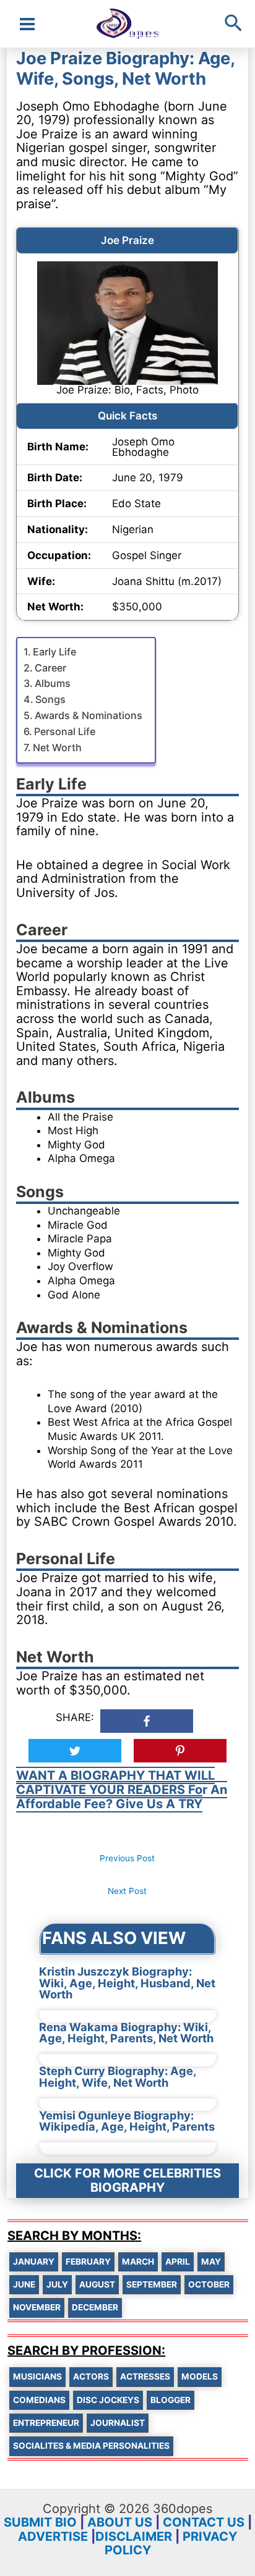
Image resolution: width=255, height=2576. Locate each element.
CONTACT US (204, 2522)
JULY (57, 2284)
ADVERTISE (53, 2536)
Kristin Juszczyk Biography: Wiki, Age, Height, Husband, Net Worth (127, 1983)
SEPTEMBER (152, 2284)
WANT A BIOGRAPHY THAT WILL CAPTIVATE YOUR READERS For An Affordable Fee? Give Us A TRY (122, 1789)
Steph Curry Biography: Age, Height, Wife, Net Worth (118, 2076)
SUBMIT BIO (40, 2522)
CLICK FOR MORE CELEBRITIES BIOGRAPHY (127, 2180)
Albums (53, 683)
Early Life (54, 652)
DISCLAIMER (134, 2536)
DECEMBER (95, 2307)
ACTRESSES (145, 2376)
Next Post (127, 1891)
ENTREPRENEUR (46, 2423)
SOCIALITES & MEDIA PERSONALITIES (91, 2446)
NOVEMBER (37, 2307)
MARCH (138, 2262)
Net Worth (57, 747)
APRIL (178, 2262)
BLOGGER (171, 2400)
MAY (211, 2262)
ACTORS (91, 2376)
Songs (50, 699)
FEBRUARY (88, 2262)
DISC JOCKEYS (108, 2400)
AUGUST (97, 2284)
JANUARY (34, 2262)
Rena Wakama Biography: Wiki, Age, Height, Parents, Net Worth (126, 2032)
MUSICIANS (37, 2376)
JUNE (24, 2284)
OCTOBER (209, 2284)
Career (50, 668)
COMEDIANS (39, 2400)
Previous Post (127, 1858)
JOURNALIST (118, 2423)
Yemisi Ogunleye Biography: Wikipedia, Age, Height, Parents (127, 2121)
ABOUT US (120, 2522)
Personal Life (65, 731)
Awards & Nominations (89, 715)
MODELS (200, 2376)
